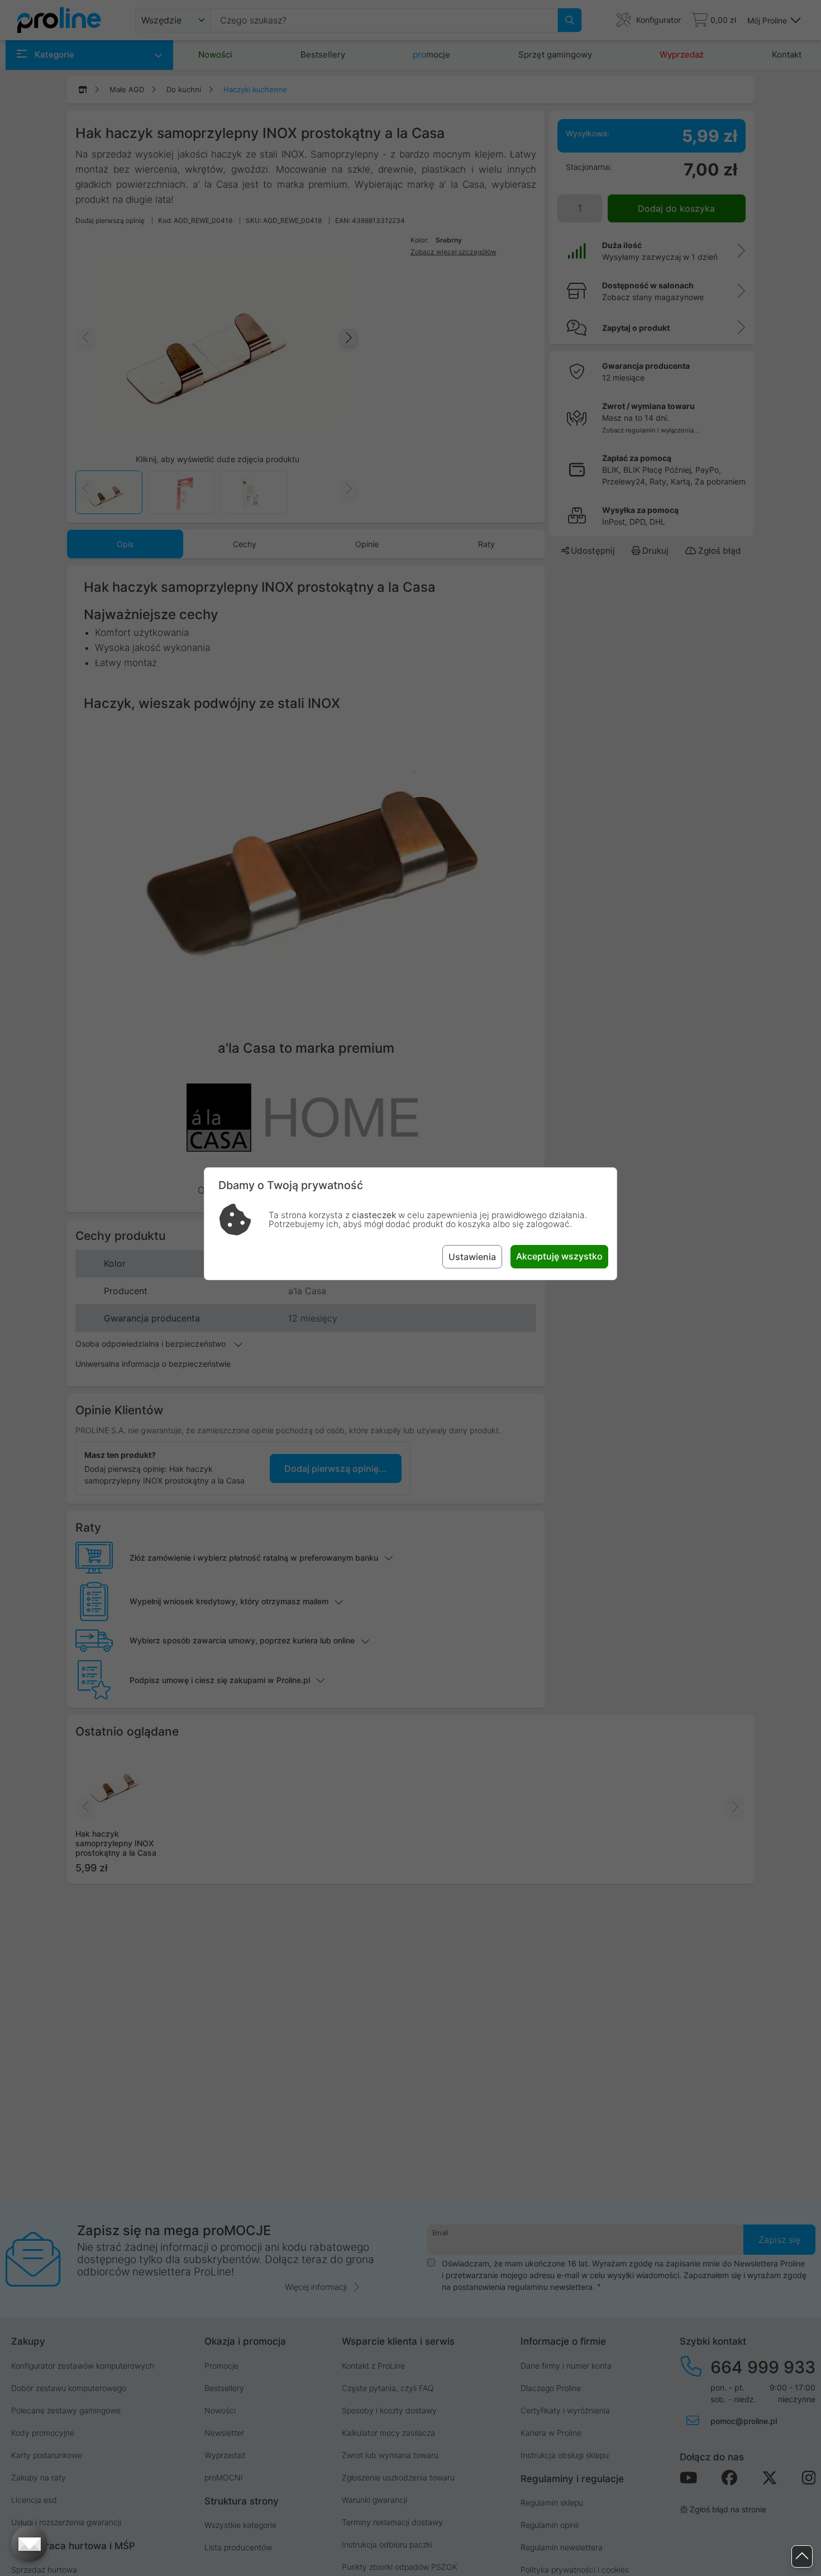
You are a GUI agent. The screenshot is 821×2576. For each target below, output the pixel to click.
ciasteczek (374, 1215)
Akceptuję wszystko (559, 1256)
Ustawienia (472, 1257)
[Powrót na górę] (802, 2557)
